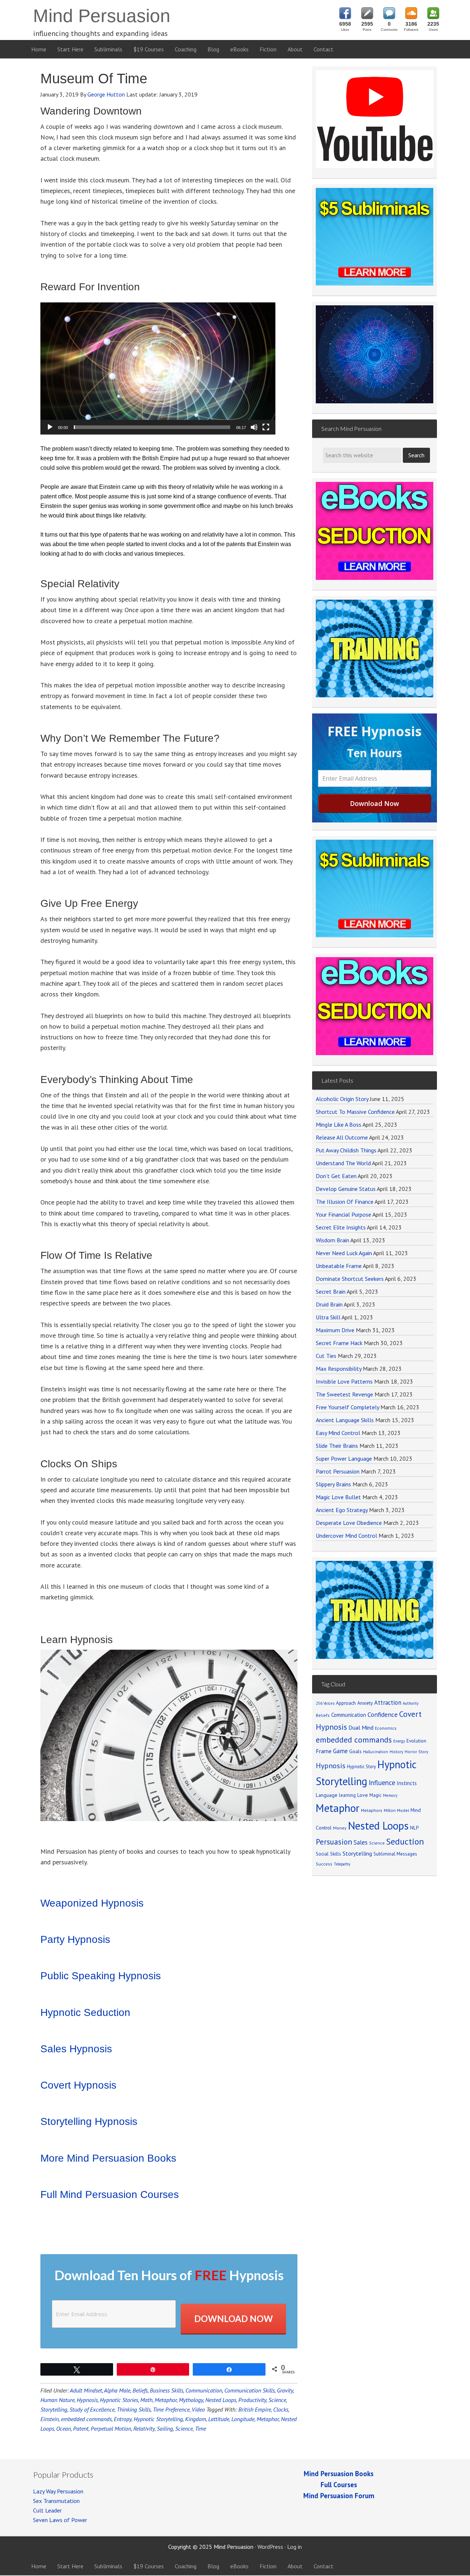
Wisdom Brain (332, 1240)
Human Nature (57, 2400)
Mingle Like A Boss (339, 1124)
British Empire (255, 2409)
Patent (81, 2428)
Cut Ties (326, 1356)
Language (327, 1795)
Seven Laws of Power (60, 2520)
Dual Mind (361, 1727)
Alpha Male (117, 2390)
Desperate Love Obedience (349, 1523)
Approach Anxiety (354, 1703)
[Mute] (254, 427)
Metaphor (166, 2400)
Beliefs (140, 2390)
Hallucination (376, 1752)
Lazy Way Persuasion (58, 2491)
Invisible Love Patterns (344, 1381)
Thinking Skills (134, 2409)
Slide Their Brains (337, 1446)
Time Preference (171, 2409)
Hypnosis (87, 2400)
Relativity (144, 2428)
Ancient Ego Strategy (342, 1510)
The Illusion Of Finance (345, 1202)
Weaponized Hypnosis (92, 1903)
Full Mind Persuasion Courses (110, 2194)
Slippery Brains (333, 1484)
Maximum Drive (335, 1330)
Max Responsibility (339, 1369)
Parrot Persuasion (338, 1471)
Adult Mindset (86, 2390)
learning (347, 1795)
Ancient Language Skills (345, 1420)
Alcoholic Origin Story (342, 1099)
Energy (399, 1741)
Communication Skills (250, 2390)
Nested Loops (221, 2400)
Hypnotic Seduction (85, 2012)
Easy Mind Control (338, 1433)
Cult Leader (47, 2510)
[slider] (152, 427)
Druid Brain (329, 1304)
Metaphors (372, 1810)
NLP (414, 1828)
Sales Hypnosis (76, 2049)
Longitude (243, 2419)
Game (340, 1751)
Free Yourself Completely (347, 1407)
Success (324, 1864)
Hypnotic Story (361, 1766)
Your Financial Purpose (344, 1214)
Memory (390, 1795)
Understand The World (343, 1163)
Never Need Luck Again (344, 1253)
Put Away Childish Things (346, 1150)
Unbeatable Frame (339, 1266)
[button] (158, 368)
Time (200, 2428)
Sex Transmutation (56, 2501)
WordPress (270, 2547)
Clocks (281, 2409)
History (396, 1752)
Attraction (388, 1703)
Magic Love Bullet (338, 1497)
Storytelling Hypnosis (89, 2121)
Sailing (165, 2428)
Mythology (191, 2400)
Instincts (407, 1783)
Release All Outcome (342, 1137)
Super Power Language (344, 1458)
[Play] (50, 427)
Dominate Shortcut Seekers (350, 1279)
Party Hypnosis (75, 1939)
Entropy (123, 2419)
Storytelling (54, 2409)
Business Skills (167, 2390)
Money (340, 1828)
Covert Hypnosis (78, 2085)
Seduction (405, 1841)
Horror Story (416, 1752)
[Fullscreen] (266, 427)
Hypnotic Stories (119, 2400)
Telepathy (342, 1864)
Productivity (252, 2400)
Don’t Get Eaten (336, 1176)
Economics (386, 1728)
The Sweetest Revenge (344, 1394)
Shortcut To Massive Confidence (355, 1112)
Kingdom (196, 2419)
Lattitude (219, 2419)
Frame (324, 1751)
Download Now (234, 2319)
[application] (158, 368)
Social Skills (328, 1854)
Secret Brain (331, 1291)
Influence (382, 1783)
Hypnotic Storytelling (158, 2419)
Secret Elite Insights (341, 1227)
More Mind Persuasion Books (108, 2158)
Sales (361, 1842)
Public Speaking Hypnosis (101, 1976)
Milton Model (396, 1810)
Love (363, 1795)
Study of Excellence (92, 2409)
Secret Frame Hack (339, 1343)
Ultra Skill (328, 1317)
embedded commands (86, 2419)
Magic (375, 1795)
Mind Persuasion (102, 16)
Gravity (285, 2390)
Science (277, 2400)
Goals (355, 1751)
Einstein (50, 2419)
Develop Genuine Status (346, 1189)
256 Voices (325, 1703)
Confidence (383, 1714)
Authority (411, 1703)
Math (146, 2400)
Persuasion (334, 1842)
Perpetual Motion (111, 2428)
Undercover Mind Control (346, 1536)
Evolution (416, 1741)
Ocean (64, 2428)
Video (198, 2409)
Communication (204, 2390)
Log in (294, 2547)
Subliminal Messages (395, 1854)
